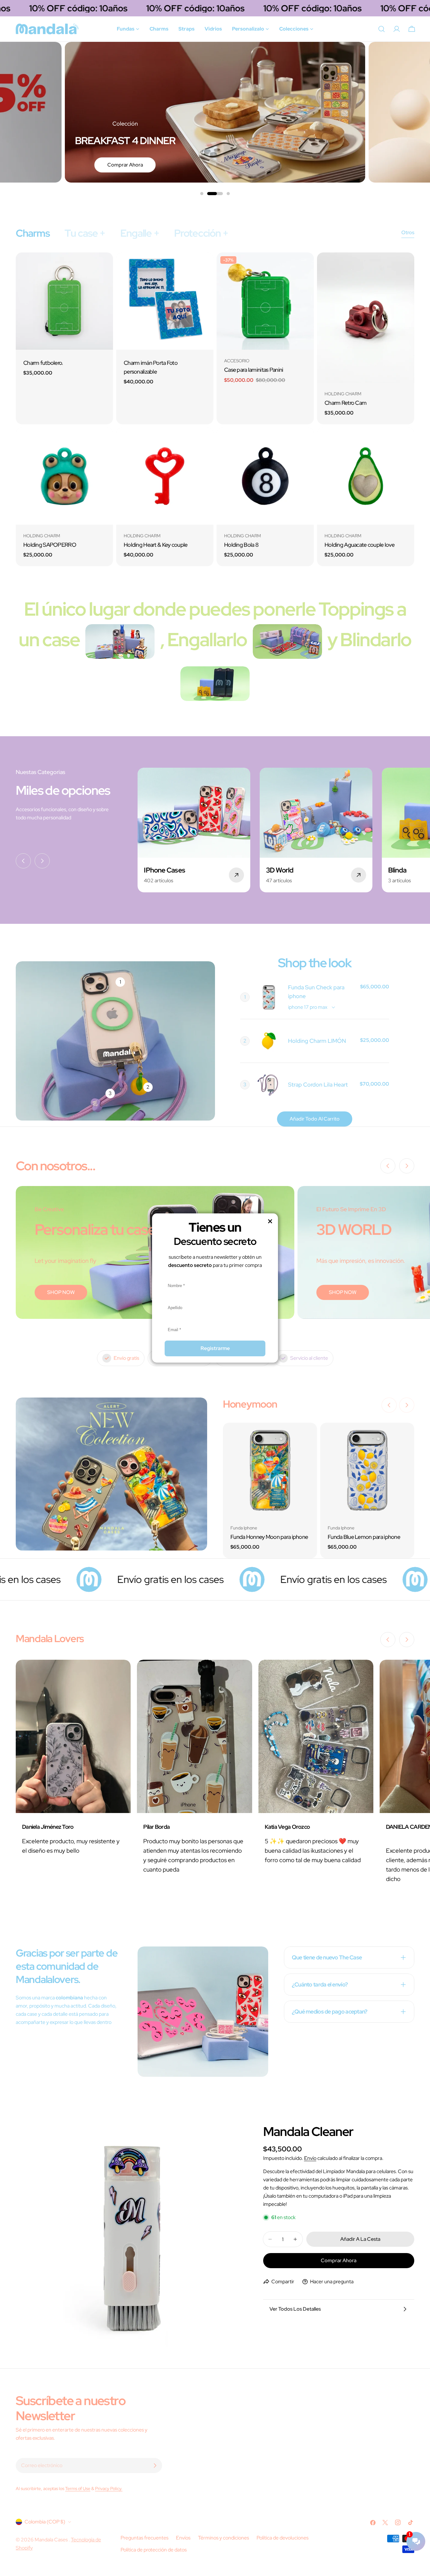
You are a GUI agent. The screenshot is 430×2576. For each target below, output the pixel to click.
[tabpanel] (215, 409)
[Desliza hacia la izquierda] (23, 861)
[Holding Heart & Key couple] (165, 476)
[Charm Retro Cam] (366, 318)
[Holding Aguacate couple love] (366, 476)
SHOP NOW (61, 1292)
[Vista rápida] (104, 266)
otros (408, 232)
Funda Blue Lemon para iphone (364, 1537)
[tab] (33, 233)
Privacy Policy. (109, 2488)
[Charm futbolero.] (64, 301)
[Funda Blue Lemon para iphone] (367, 1470)
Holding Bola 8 (241, 545)
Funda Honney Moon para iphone (269, 1537)
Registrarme (215, 1348)
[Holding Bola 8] (265, 476)
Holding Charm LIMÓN (317, 1041)
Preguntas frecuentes (144, 2538)
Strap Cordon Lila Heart (318, 1085)
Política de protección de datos (154, 2550)
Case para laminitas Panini (254, 370)
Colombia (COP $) (45, 2522)
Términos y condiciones (223, 2538)
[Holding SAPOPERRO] (64, 476)
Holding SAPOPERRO (50, 545)
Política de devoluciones (283, 2538)
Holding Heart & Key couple (156, 545)
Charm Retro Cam (345, 403)
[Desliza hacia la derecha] (42, 861)
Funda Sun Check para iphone (316, 992)
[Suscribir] (155, 2466)
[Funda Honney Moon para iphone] (270, 1470)
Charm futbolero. (43, 363)
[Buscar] (382, 29)
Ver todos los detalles (295, 2309)
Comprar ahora (125, 165)
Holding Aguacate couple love (359, 545)
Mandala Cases (52, 2540)
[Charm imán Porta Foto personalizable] (165, 301)
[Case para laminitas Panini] (265, 301)
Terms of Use (78, 2488)
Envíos (183, 2538)
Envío (310, 2158)
